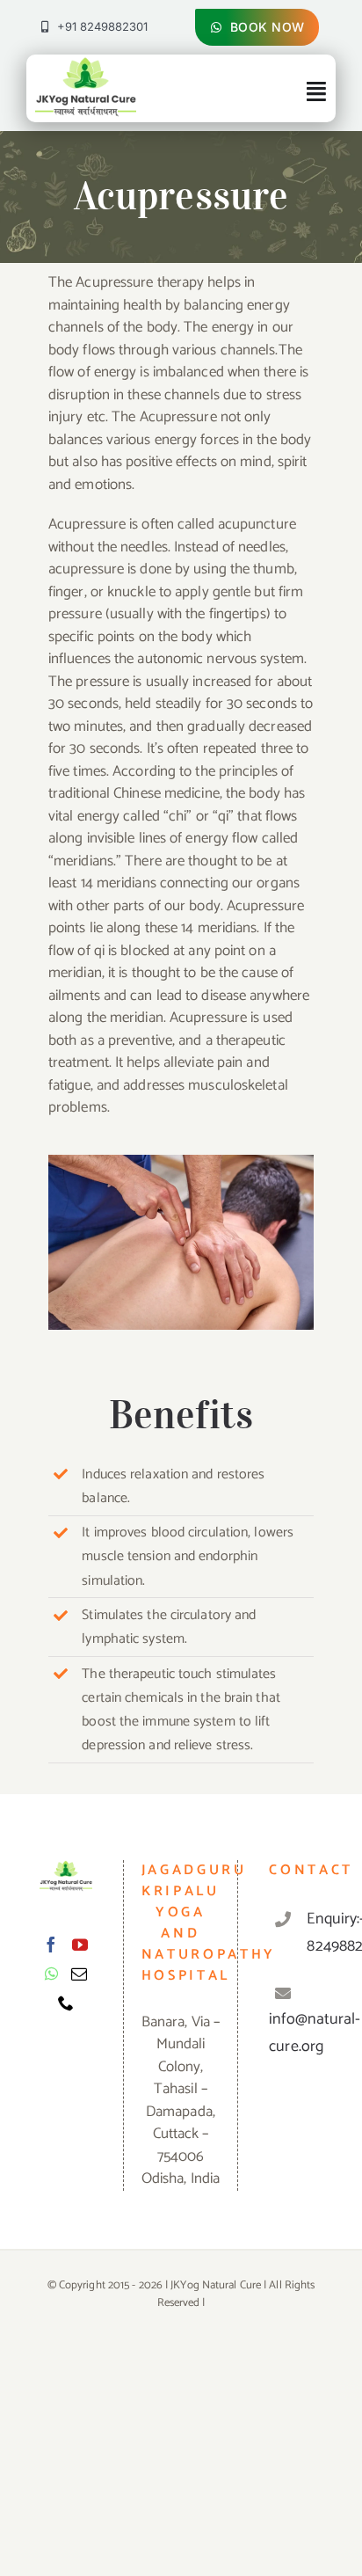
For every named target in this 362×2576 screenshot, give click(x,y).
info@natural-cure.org (315, 2033)
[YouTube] (80, 1945)
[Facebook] (51, 1945)
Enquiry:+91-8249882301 (314, 1933)
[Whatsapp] (51, 1974)
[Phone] (66, 2003)
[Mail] (79, 1974)
